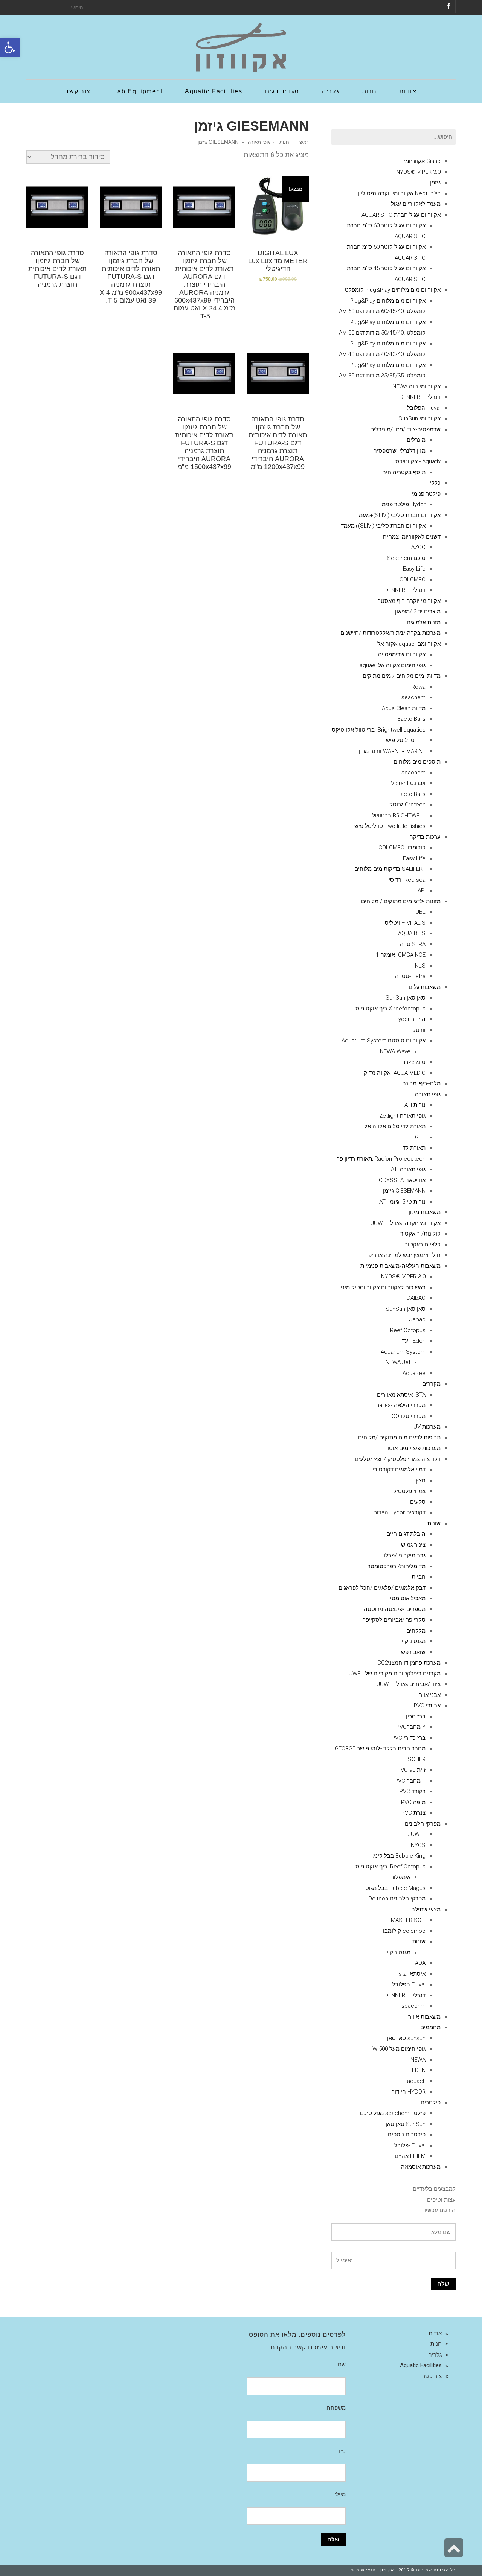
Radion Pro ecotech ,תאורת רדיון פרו (380, 1159)
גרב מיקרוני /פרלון (404, 1555)
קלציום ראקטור (423, 1245)
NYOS (418, 1845)
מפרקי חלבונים (423, 1824)
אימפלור (401, 1877)
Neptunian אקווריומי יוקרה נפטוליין (399, 193)
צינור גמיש (413, 1545)
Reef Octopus (408, 1330)
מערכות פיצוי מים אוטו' (413, 1448)
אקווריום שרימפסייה (402, 654)
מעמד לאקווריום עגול (416, 204)
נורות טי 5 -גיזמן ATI (402, 1202)
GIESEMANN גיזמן (404, 1191)
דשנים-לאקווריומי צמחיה (412, 537)
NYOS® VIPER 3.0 (418, 172)
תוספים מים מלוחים (417, 762)
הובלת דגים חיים (406, 1534)
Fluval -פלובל (410, 2145)
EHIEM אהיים (410, 2156)
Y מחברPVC (411, 1727)
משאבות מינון (425, 1212)
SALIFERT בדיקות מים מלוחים (390, 869)
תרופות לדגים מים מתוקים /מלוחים (399, 1438)
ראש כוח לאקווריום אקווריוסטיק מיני (383, 1287)
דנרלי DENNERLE (420, 397)
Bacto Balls (411, 719)
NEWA (418, 2060)
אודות (435, 2333)
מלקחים (416, 1631)
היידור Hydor (410, 1019)
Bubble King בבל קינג (399, 1856)
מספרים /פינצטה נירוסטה (395, 1609)
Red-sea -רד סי (407, 880)
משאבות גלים (425, 987)
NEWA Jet (398, 1362)
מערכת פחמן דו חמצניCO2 (409, 1663)
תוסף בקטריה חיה (404, 472)
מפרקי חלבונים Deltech (397, 1899)
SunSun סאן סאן (406, 2124)
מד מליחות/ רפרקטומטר (397, 1566)
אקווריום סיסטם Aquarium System (384, 1041)
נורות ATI (415, 1105)
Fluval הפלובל (424, 408)
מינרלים (416, 440)
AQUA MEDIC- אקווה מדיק (395, 1073)
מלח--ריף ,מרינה (421, 1083)
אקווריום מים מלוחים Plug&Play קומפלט (393, 290)
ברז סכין (416, 1716)
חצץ (421, 1480)
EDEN (419, 2070)
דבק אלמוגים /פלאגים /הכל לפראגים (382, 1588)
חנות (284, 142)
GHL (420, 1137)
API (422, 890)
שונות (434, 1523)
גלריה (435, 2355)
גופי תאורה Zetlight (402, 1116)
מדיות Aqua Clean (404, 708)
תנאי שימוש (364, 2570)
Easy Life (414, 569)
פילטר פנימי (426, 494)
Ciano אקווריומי (422, 161)
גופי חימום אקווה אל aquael (393, 665)
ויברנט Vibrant (408, 783)
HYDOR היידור (409, 2092)
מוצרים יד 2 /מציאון (418, 612)
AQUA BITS (412, 933)
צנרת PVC (413, 1813)
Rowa (419, 687)
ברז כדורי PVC (409, 1738)
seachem (413, 697)
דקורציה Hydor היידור (400, 1512)
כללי (435, 483)
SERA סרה (413, 944)
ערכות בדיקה (425, 837)
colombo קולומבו (404, 1931)
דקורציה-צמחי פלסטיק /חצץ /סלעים (398, 1459)
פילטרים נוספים (407, 2135)
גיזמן (435, 183)
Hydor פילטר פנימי (403, 504)
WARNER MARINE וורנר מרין (392, 751)
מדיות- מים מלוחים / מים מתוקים (402, 676)
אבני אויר (430, 1695)
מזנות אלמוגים (424, 622)
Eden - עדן (413, 1341)
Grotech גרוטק (407, 805)
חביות (419, 1577)
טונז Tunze (412, 1062)
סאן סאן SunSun (406, 998)
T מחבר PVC (410, 1781)
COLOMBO (413, 580)
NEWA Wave (395, 1051)
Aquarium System (403, 1352)
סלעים (418, 1502)
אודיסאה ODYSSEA (402, 1180)
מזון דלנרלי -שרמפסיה (399, 451)
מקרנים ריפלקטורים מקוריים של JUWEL (393, 1674)
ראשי (304, 142)
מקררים (431, 1384)
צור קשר (432, 2376)
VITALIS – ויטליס (405, 923)
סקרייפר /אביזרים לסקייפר (394, 1620)
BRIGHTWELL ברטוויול (399, 816)
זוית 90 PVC (411, 1770)
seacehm (413, 2006)
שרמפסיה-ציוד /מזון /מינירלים (405, 429)
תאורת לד (414, 1148)
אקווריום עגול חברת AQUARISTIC (401, 215)
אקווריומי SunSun (419, 418)
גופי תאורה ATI (408, 1169)
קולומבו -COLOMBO (402, 848)
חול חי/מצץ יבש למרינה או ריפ (404, 1255)
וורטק (419, 1030)
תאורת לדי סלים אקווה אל (395, 1126)
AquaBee (414, 1373)
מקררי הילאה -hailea (401, 1405)
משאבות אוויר (424, 2017)
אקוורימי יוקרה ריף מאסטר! (409, 601)
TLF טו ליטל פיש (406, 740)
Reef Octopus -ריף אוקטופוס (390, 1867)
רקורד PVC (413, 1791)
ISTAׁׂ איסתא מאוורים (401, 1395)
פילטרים (431, 2103)
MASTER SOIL (408, 1920)
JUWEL (417, 1834)
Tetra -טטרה (410, 976)
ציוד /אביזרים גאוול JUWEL (409, 1684)
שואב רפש (413, 1652)
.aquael (416, 2081)
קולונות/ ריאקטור (420, 1234)
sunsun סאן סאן (406, 2038)
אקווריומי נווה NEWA (416, 386)
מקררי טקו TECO (405, 1416)
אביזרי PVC (427, 1706)
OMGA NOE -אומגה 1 (401, 955)
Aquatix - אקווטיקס (418, 461)
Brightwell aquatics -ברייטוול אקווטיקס (379, 730)
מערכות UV (427, 1427)
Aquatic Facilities (421, 2365)
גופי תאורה (259, 142)
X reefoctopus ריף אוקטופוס (390, 1009)
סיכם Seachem (406, 558)
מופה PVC (413, 1802)
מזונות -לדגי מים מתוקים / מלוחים (401, 901)
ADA (420, 1963)
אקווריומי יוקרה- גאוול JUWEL (406, 1223)
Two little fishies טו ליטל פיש (390, 826)
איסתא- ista (412, 1974)
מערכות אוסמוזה (421, 2167)
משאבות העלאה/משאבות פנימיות (400, 1266)
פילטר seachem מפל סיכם (393, 2113)
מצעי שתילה (426, 1910)
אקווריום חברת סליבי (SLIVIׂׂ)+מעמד (398, 515)
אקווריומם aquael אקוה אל (409, 644)
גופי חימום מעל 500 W (399, 2049)
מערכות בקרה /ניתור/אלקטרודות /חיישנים (390, 633)
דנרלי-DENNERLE (405, 590)
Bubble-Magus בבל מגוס (395, 1888)
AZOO (418, 547)
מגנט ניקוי (414, 1641)
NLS (420, 966)
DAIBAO (416, 1298)
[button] (10, 47)
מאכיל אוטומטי (408, 1598)
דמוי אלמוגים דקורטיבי (399, 1470)
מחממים (430, 2027)
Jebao (417, 1319)
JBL (421, 912)
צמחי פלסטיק (409, 1491)
